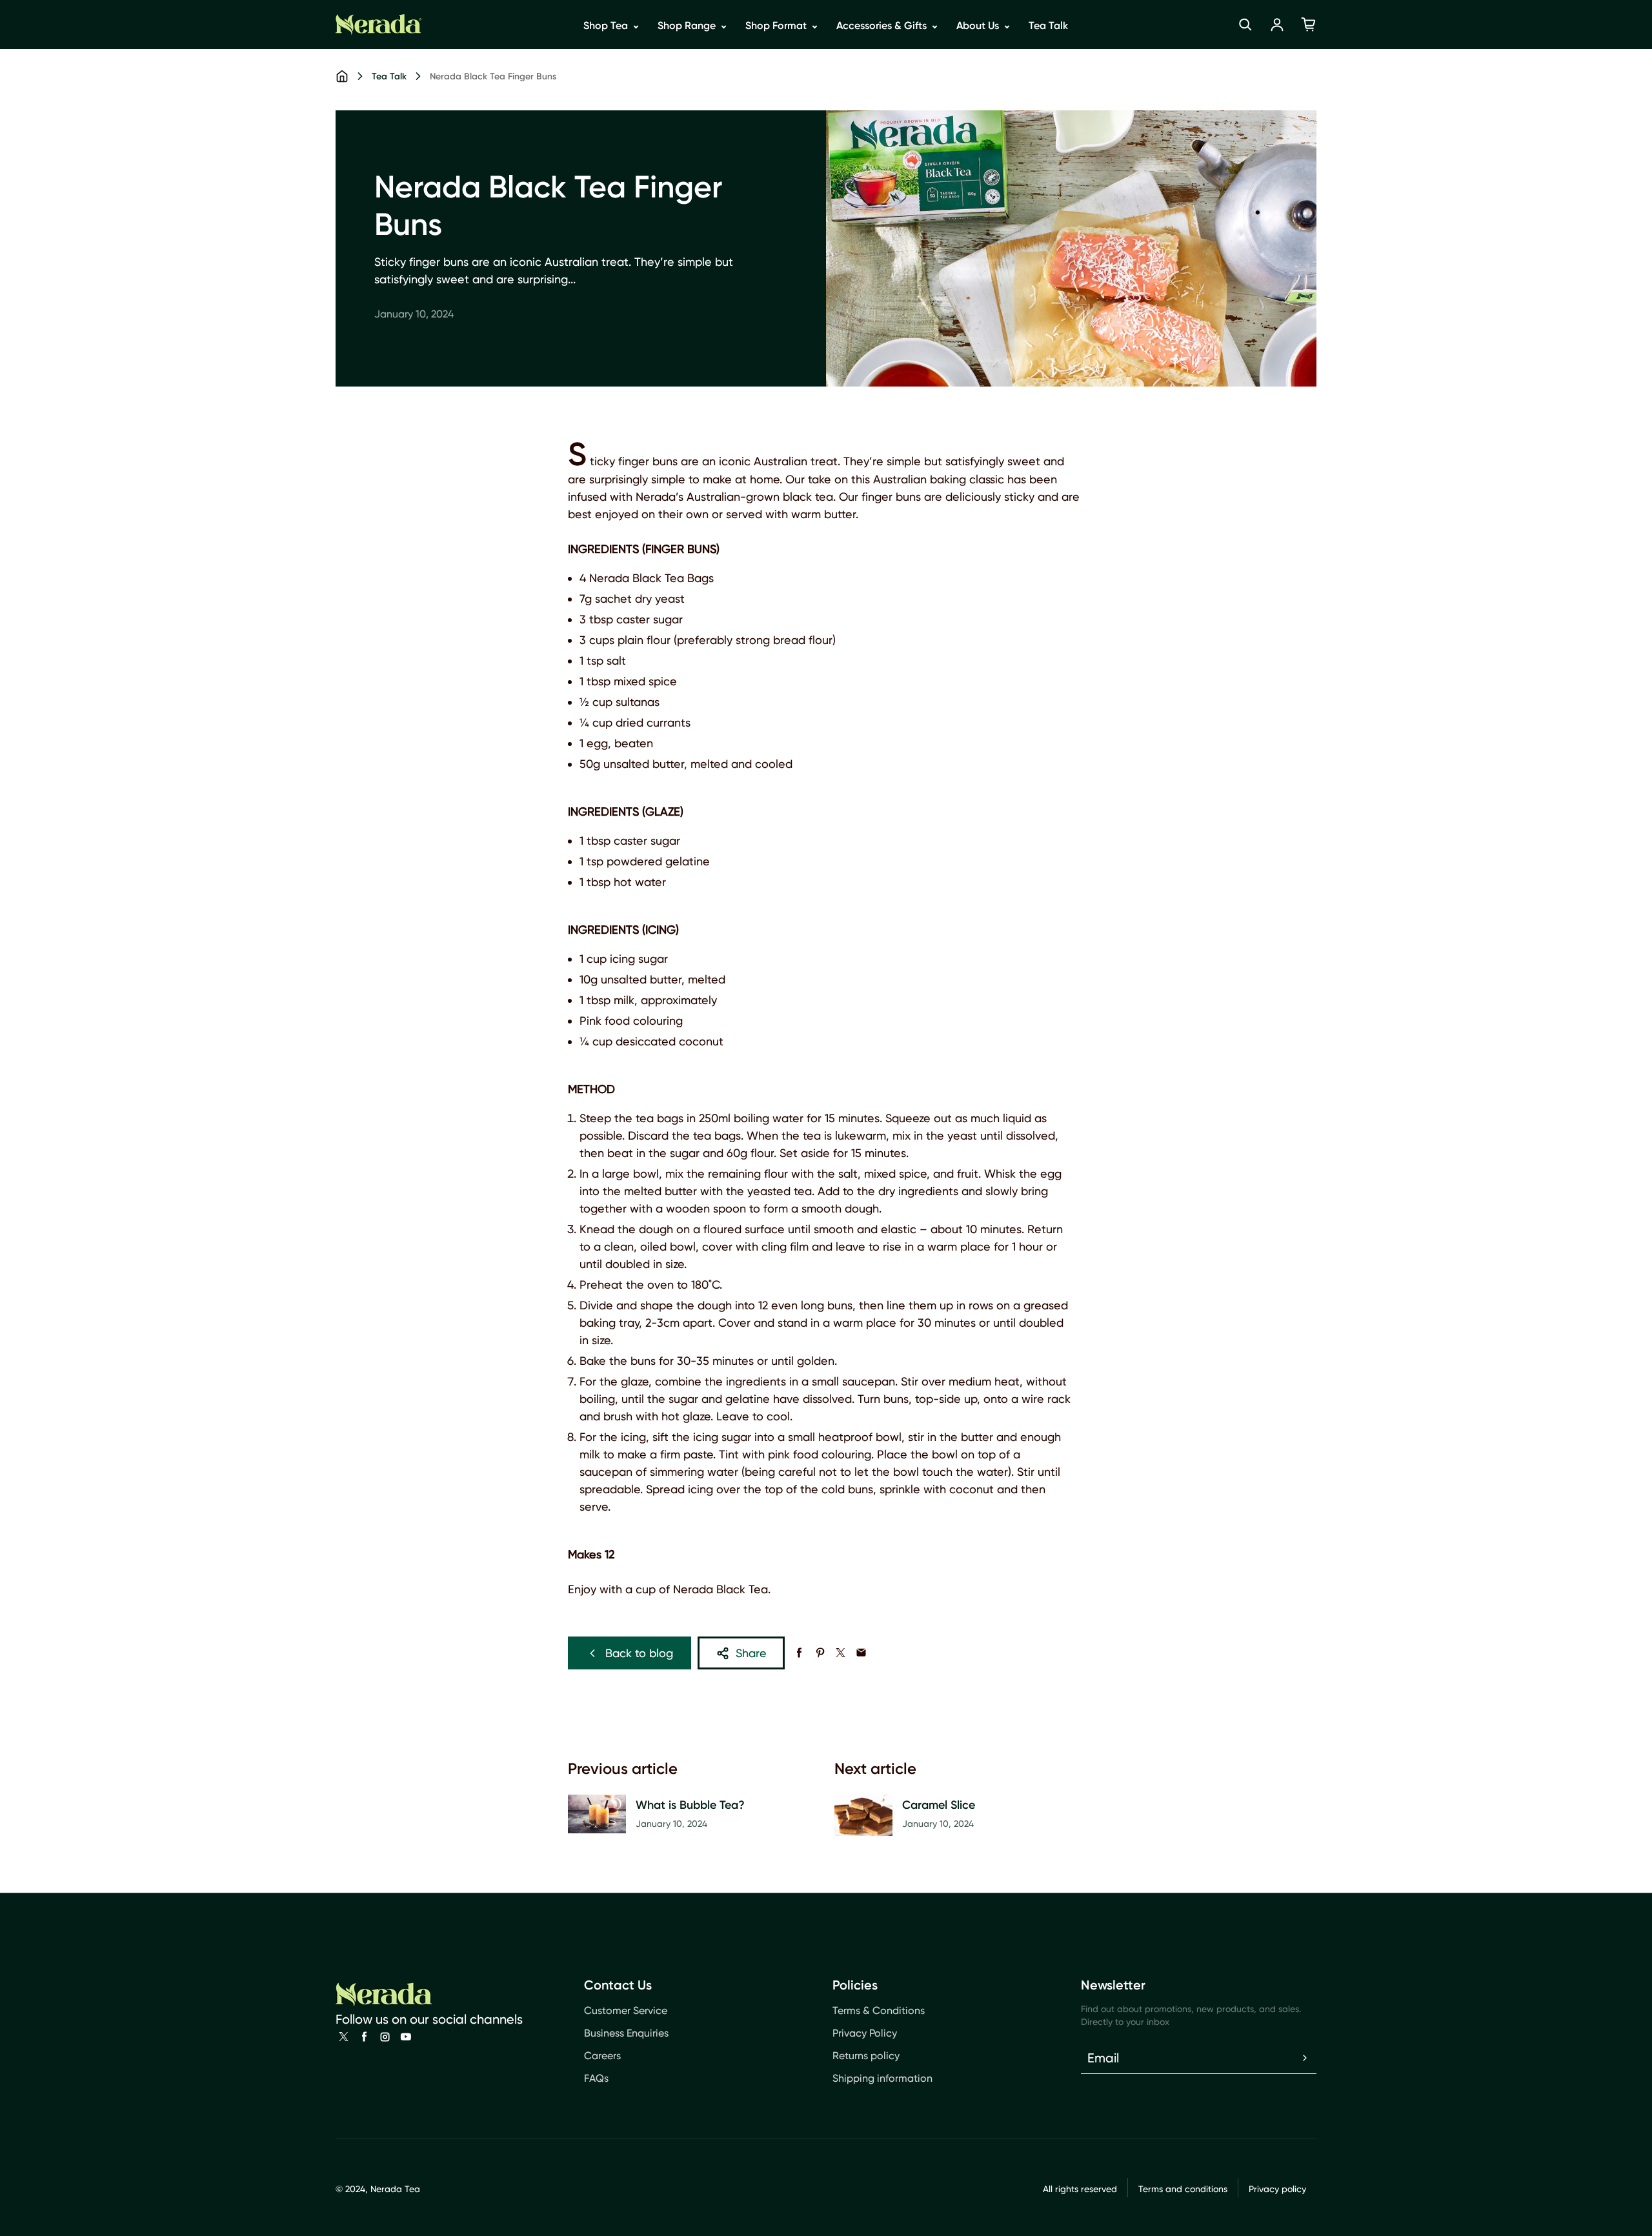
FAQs (596, 2078)
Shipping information (882, 2078)
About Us (979, 25)
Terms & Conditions (879, 2010)
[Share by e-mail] (861, 1653)
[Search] (1245, 25)
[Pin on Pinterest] (820, 1653)
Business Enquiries (626, 2033)
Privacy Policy (865, 2033)
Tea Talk (1048, 25)
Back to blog (639, 1653)
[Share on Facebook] (799, 1653)
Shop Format (777, 25)
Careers (602, 2056)
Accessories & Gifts (883, 25)
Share (751, 1653)
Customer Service (626, 2010)
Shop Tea (607, 25)
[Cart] (1309, 25)
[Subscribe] (1305, 2058)
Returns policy (866, 2056)
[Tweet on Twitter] (841, 1653)
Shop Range (688, 25)
